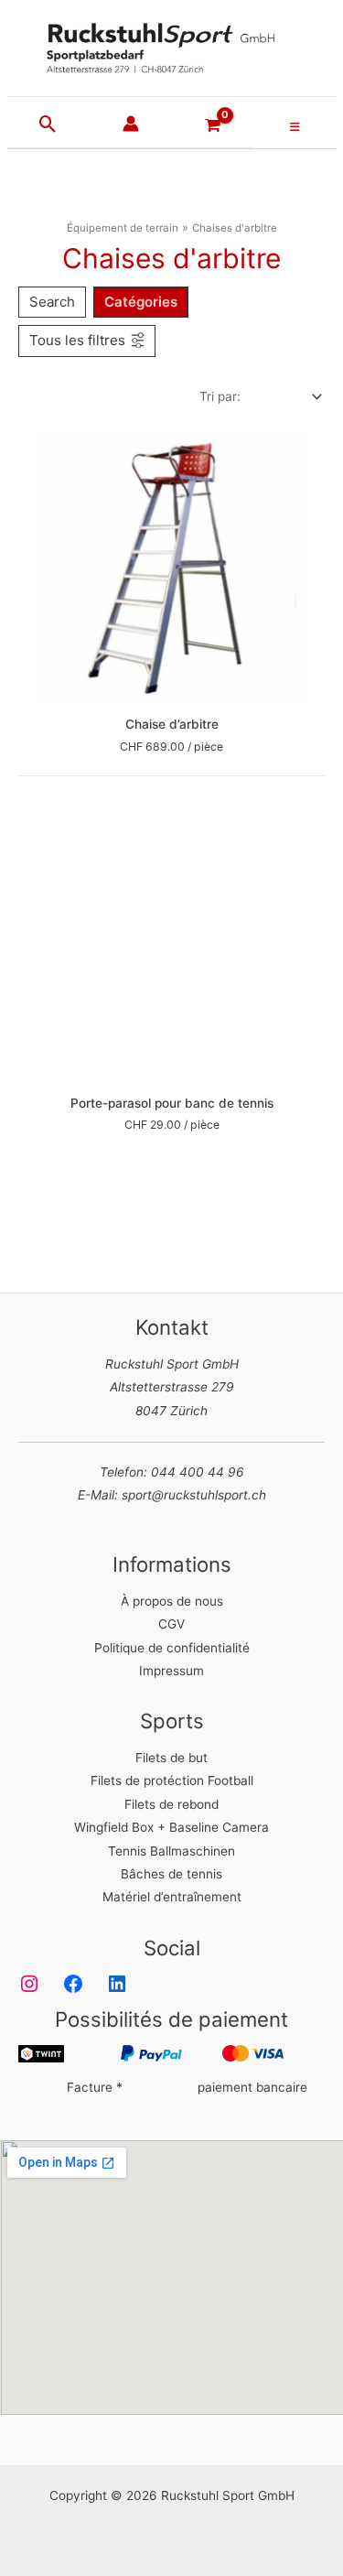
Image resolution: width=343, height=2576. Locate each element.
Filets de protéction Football (172, 1780)
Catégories (141, 302)
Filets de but (171, 1758)
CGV (171, 1624)
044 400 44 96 (198, 1472)
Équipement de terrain (123, 228)
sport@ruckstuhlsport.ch (194, 1495)
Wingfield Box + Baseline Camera (171, 1827)
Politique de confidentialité (172, 1648)
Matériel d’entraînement (172, 1897)
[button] (48, 125)
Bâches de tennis (171, 1874)
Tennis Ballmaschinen (171, 1851)
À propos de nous (172, 1601)
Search (52, 302)
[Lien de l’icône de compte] (131, 124)
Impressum (171, 1671)
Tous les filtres (77, 340)
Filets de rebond (171, 1804)
